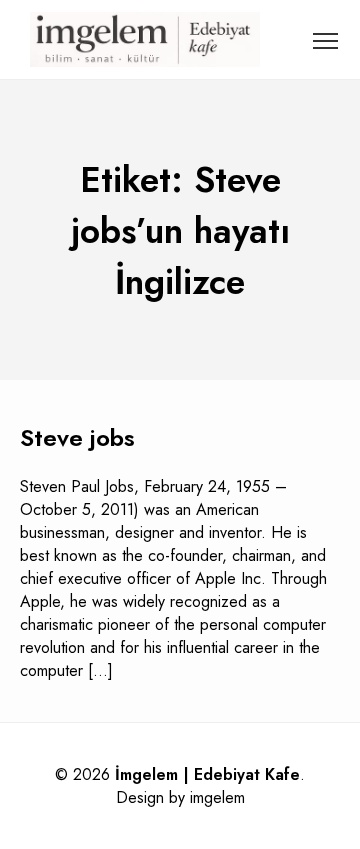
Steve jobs (77, 437)
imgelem (217, 797)
